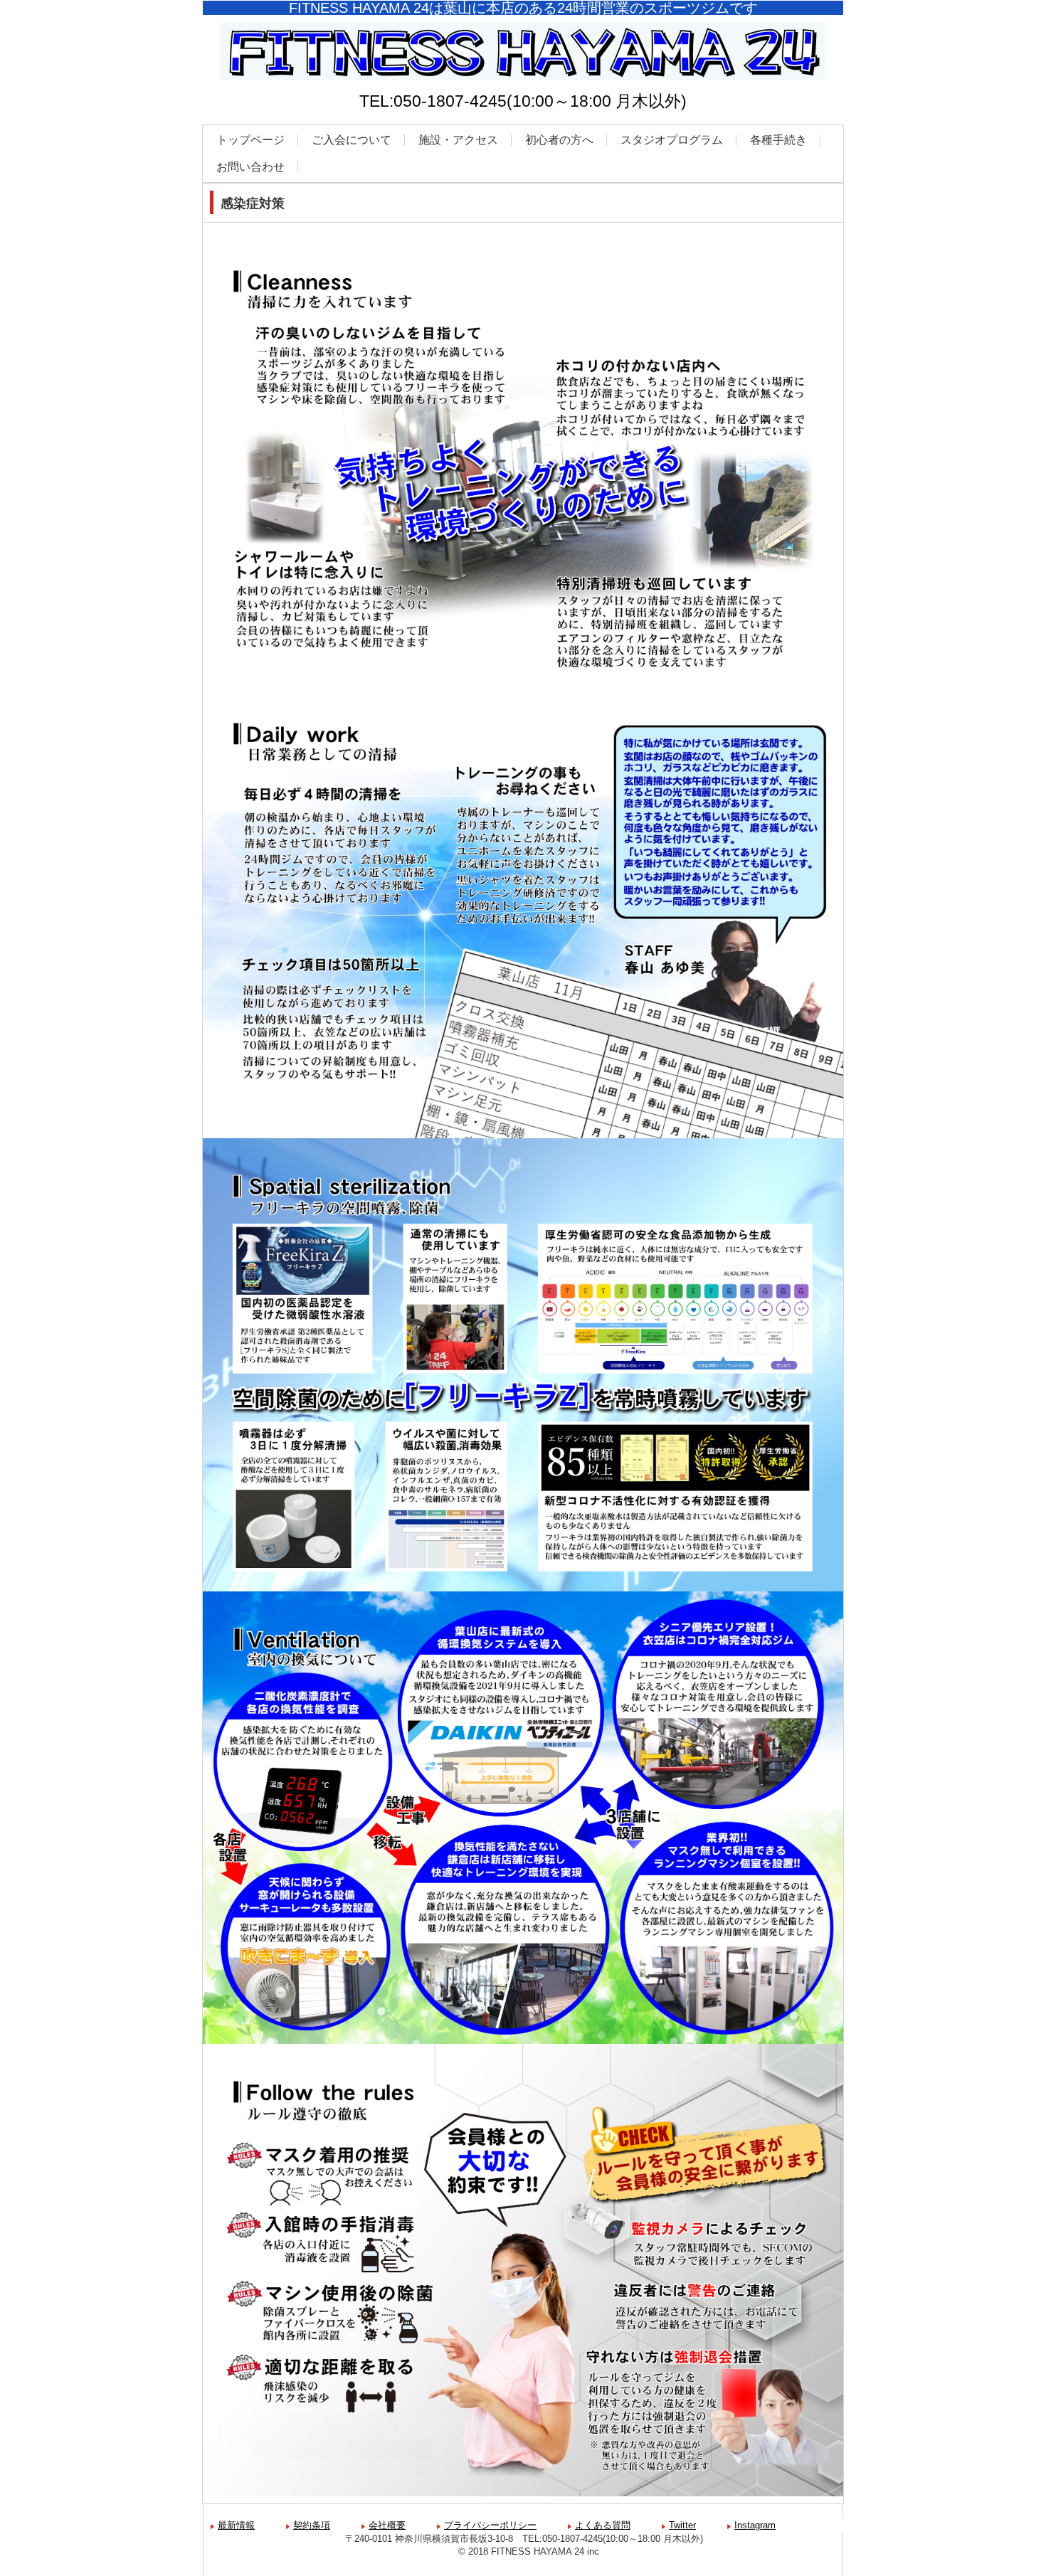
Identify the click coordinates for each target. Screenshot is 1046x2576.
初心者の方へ (559, 140)
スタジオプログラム (672, 140)
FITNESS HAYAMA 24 (523, 88)
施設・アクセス (458, 140)
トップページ (250, 140)
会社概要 (387, 2525)
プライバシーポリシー (490, 2525)
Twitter (682, 2525)
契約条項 (312, 2525)
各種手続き (778, 140)
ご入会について (352, 140)
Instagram (755, 2525)
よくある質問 (603, 2525)
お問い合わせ (250, 167)
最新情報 (236, 2525)
